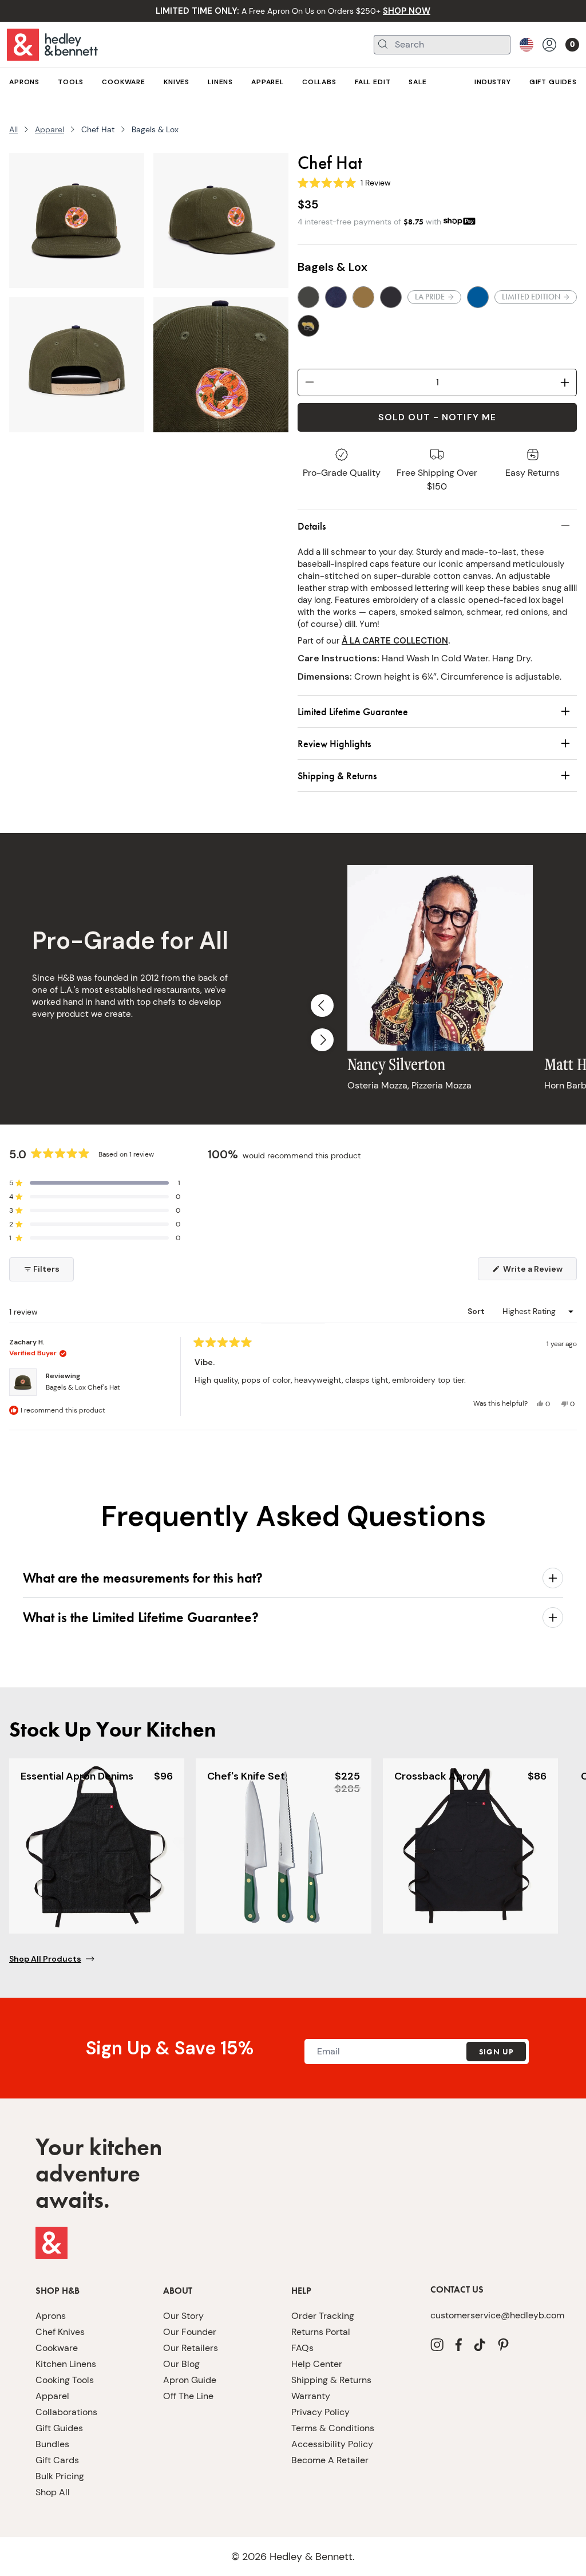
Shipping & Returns (331, 2380)
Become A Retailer (330, 2460)
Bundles (52, 2444)
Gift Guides (59, 2428)
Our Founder (190, 2332)
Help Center (317, 2364)
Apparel (50, 129)
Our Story (183, 2316)
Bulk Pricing (60, 2476)
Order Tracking (323, 2316)
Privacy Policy (320, 2412)
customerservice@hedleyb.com (490, 2315)
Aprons (51, 2316)
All (13, 129)
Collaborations (66, 2412)
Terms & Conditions (333, 2428)
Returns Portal (321, 2332)
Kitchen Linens (66, 2364)
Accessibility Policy (332, 2444)
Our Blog (181, 2364)
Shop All (53, 2492)
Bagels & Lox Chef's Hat (83, 1387)
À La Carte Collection (395, 641)
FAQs (302, 2348)
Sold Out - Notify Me (437, 417)
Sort (477, 1311)
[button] (95, 1183)
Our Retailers (191, 2348)
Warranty (311, 2396)
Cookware (57, 2348)
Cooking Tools (65, 2380)
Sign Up (496, 2052)
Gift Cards (57, 2460)
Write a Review (539, 1272)
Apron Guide (190, 2380)
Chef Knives (60, 2332)
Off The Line (188, 2396)
